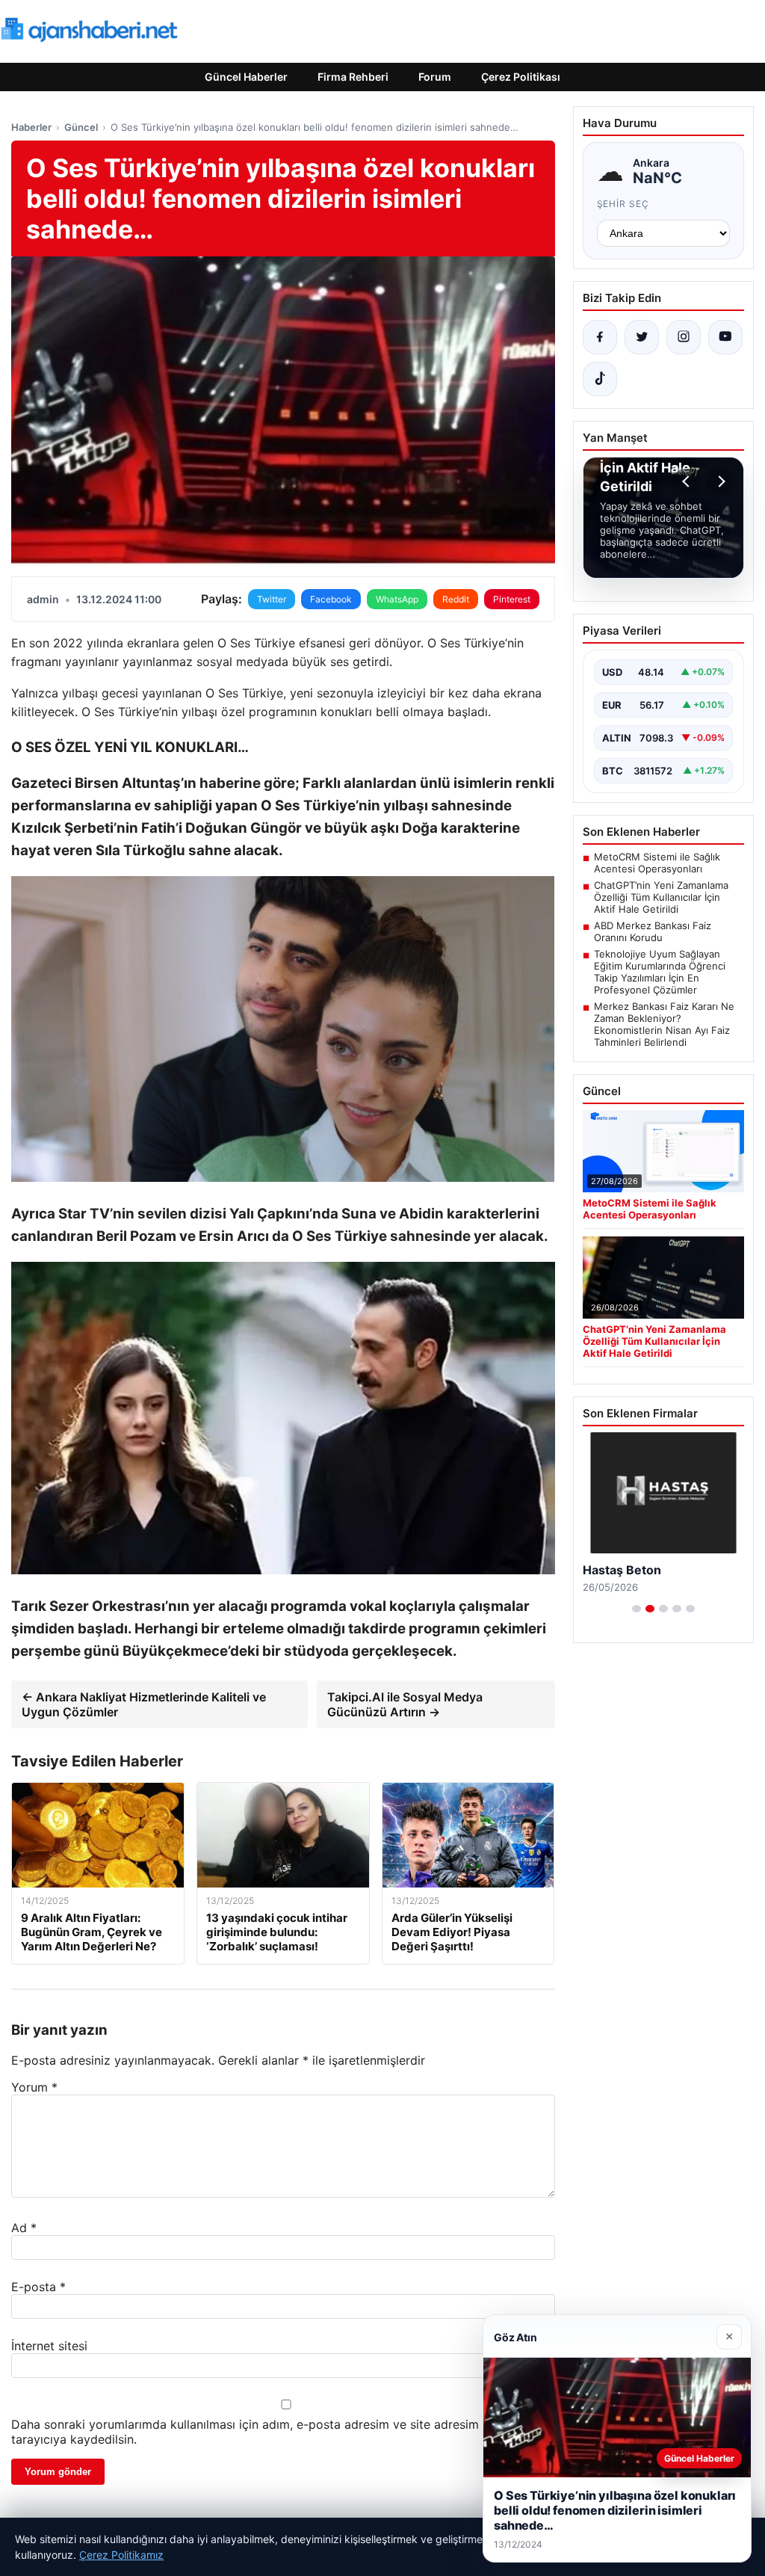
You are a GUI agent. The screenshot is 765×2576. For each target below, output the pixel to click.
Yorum (34, 2087)
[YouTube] (725, 337)
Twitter (272, 599)
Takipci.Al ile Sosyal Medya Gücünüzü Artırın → (405, 1704)
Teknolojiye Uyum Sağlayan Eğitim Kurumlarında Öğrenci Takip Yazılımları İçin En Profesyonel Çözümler (660, 972)
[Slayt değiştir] (637, 1609)
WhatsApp (397, 599)
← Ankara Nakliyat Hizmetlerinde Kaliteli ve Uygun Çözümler (144, 1704)
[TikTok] (600, 379)
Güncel (81, 127)
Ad (24, 2228)
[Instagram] (684, 337)
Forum (435, 77)
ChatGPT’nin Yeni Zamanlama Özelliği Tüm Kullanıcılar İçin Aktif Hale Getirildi (661, 897)
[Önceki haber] (688, 481)
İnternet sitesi (49, 2346)
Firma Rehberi (353, 77)
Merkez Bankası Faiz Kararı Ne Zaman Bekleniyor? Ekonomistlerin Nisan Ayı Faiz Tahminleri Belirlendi (664, 1024)
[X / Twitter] (642, 337)
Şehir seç (623, 204)
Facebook (331, 599)
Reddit (456, 599)
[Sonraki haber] (719, 481)
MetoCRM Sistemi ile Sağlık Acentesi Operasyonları (657, 863)
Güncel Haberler (246, 77)
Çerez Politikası (521, 77)
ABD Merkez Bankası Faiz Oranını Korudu (653, 931)
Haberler (31, 127)
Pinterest (512, 599)
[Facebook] (600, 337)
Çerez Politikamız (121, 2555)
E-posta (38, 2287)
